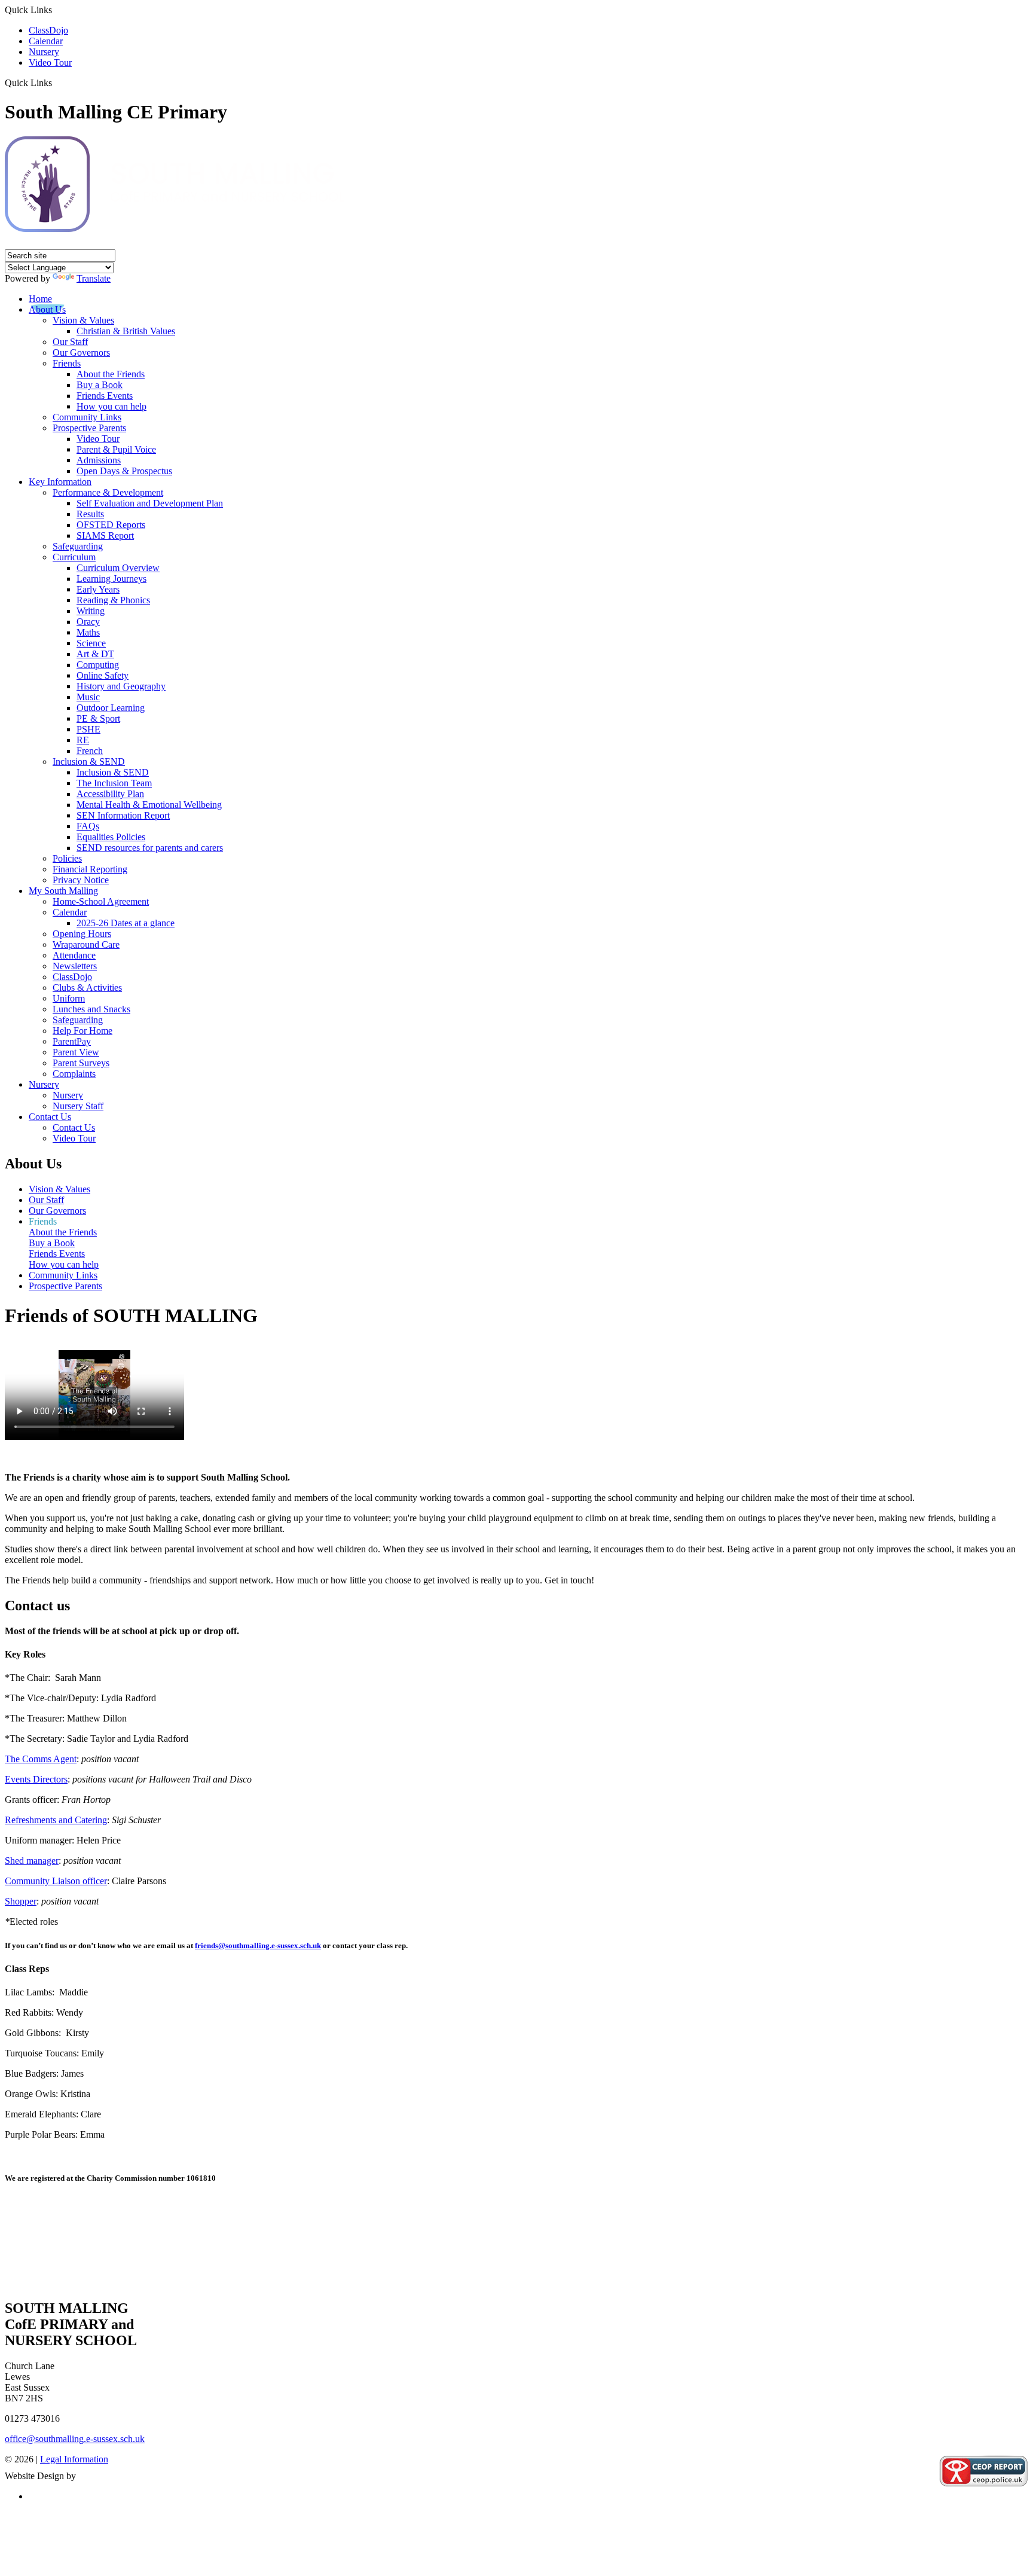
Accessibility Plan (110, 794)
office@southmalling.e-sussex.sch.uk (75, 2439)
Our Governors (81, 352)
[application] (516, 2241)
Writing (91, 611)
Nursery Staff (78, 1106)
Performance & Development (108, 492)
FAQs (88, 826)
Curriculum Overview (118, 568)
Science (91, 643)
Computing (98, 665)
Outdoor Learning (111, 708)
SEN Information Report (123, 815)
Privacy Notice (81, 880)
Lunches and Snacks (91, 1009)
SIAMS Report (105, 535)
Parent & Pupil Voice (116, 449)
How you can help (111, 406)
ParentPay (72, 1041)
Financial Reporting (90, 869)
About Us (47, 309)
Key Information (60, 482)
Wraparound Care (86, 944)
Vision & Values (83, 320)
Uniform (69, 998)
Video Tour (50, 62)
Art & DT (95, 654)
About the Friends (111, 374)
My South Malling (63, 891)
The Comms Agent (41, 1759)
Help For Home (82, 1031)
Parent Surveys (81, 1063)
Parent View (76, 1052)
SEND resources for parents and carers (150, 848)
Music (88, 697)
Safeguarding (78, 546)
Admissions (99, 460)
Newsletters (75, 966)
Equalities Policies (111, 837)
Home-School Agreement (101, 901)
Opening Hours (82, 934)
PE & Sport (98, 718)
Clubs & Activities (87, 988)
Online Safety (103, 675)
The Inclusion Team (114, 783)
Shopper (21, 1901)
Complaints (74, 1074)
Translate (94, 278)
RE (83, 740)
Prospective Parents (89, 428)
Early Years (98, 589)
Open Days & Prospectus (124, 471)
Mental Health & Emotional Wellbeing (149, 805)
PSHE (88, 729)
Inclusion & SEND (89, 761)
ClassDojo (48, 30)
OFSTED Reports (111, 525)
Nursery (44, 52)
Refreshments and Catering (56, 1820)
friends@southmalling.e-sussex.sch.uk (258, 1945)
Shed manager (32, 1861)
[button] (56, 83)
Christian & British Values (126, 331)
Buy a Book (100, 385)
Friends (67, 363)
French (90, 751)
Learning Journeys (111, 579)
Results (90, 514)
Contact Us (50, 1117)
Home (40, 299)
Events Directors (36, 1779)
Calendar (46, 41)
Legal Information (74, 2459)
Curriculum (74, 557)
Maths (88, 632)
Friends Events (105, 396)
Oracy (88, 622)
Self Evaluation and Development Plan (150, 503)
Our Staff (70, 342)
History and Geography (121, 686)
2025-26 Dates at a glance (126, 923)
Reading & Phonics (113, 600)
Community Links (87, 417)
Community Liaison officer (56, 1881)
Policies (67, 858)
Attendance (74, 955)
